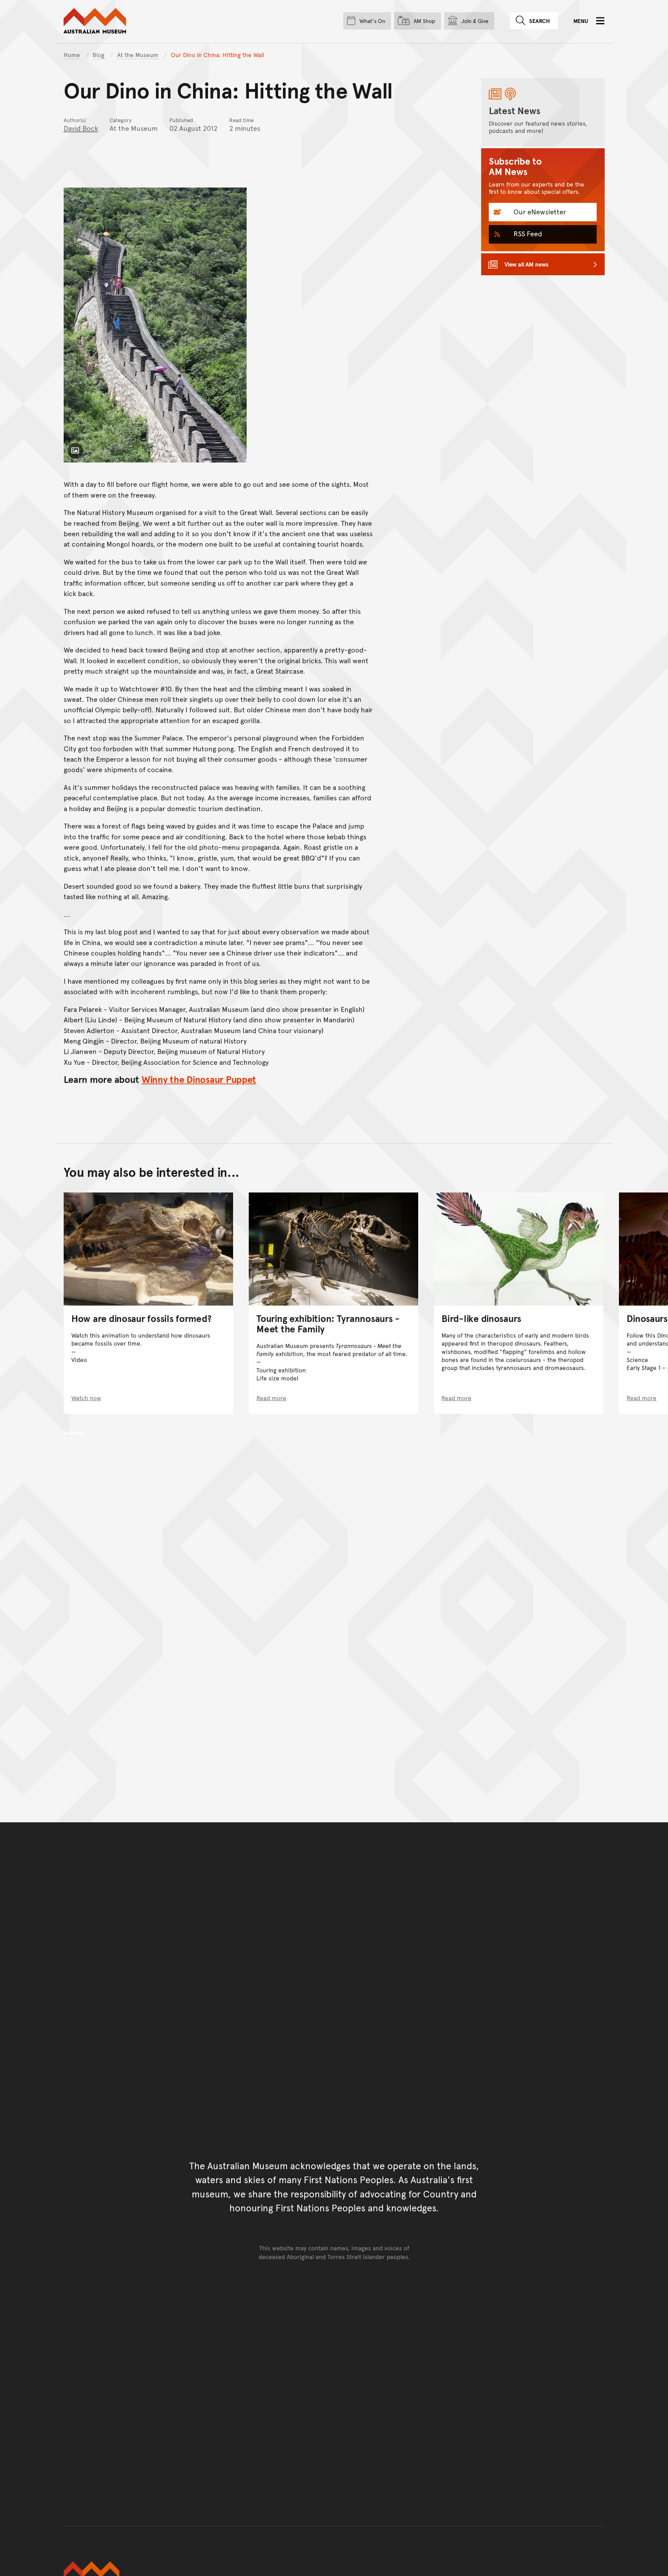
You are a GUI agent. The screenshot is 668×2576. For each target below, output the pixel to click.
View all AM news (527, 264)
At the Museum (139, 55)
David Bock (81, 128)
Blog (99, 55)
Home (72, 55)
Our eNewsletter (539, 212)
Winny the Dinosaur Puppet (199, 1079)
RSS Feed (527, 233)
